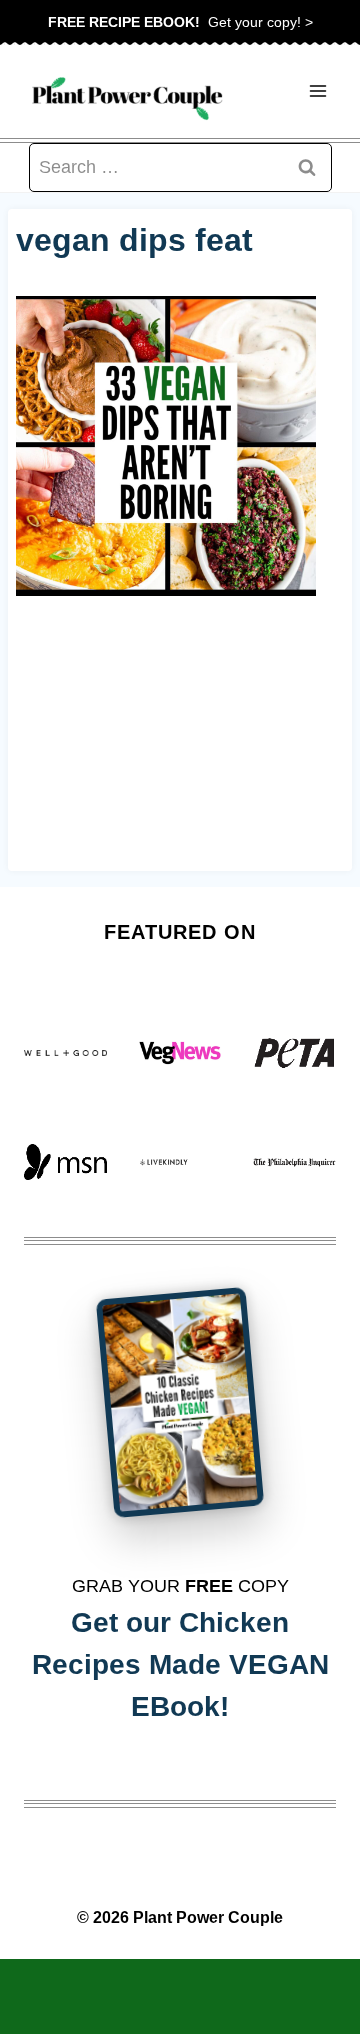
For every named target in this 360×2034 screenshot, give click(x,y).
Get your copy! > (180, 22)
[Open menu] (317, 91)
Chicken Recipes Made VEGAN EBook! (180, 1664)
